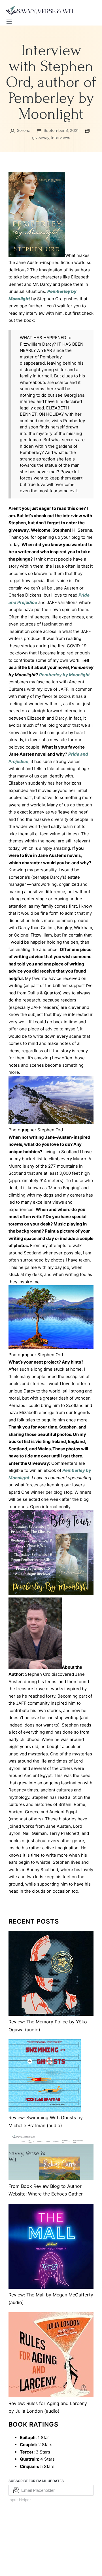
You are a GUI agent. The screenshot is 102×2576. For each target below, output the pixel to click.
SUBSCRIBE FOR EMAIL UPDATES (36, 2481)
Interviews (61, 138)
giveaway (41, 138)
